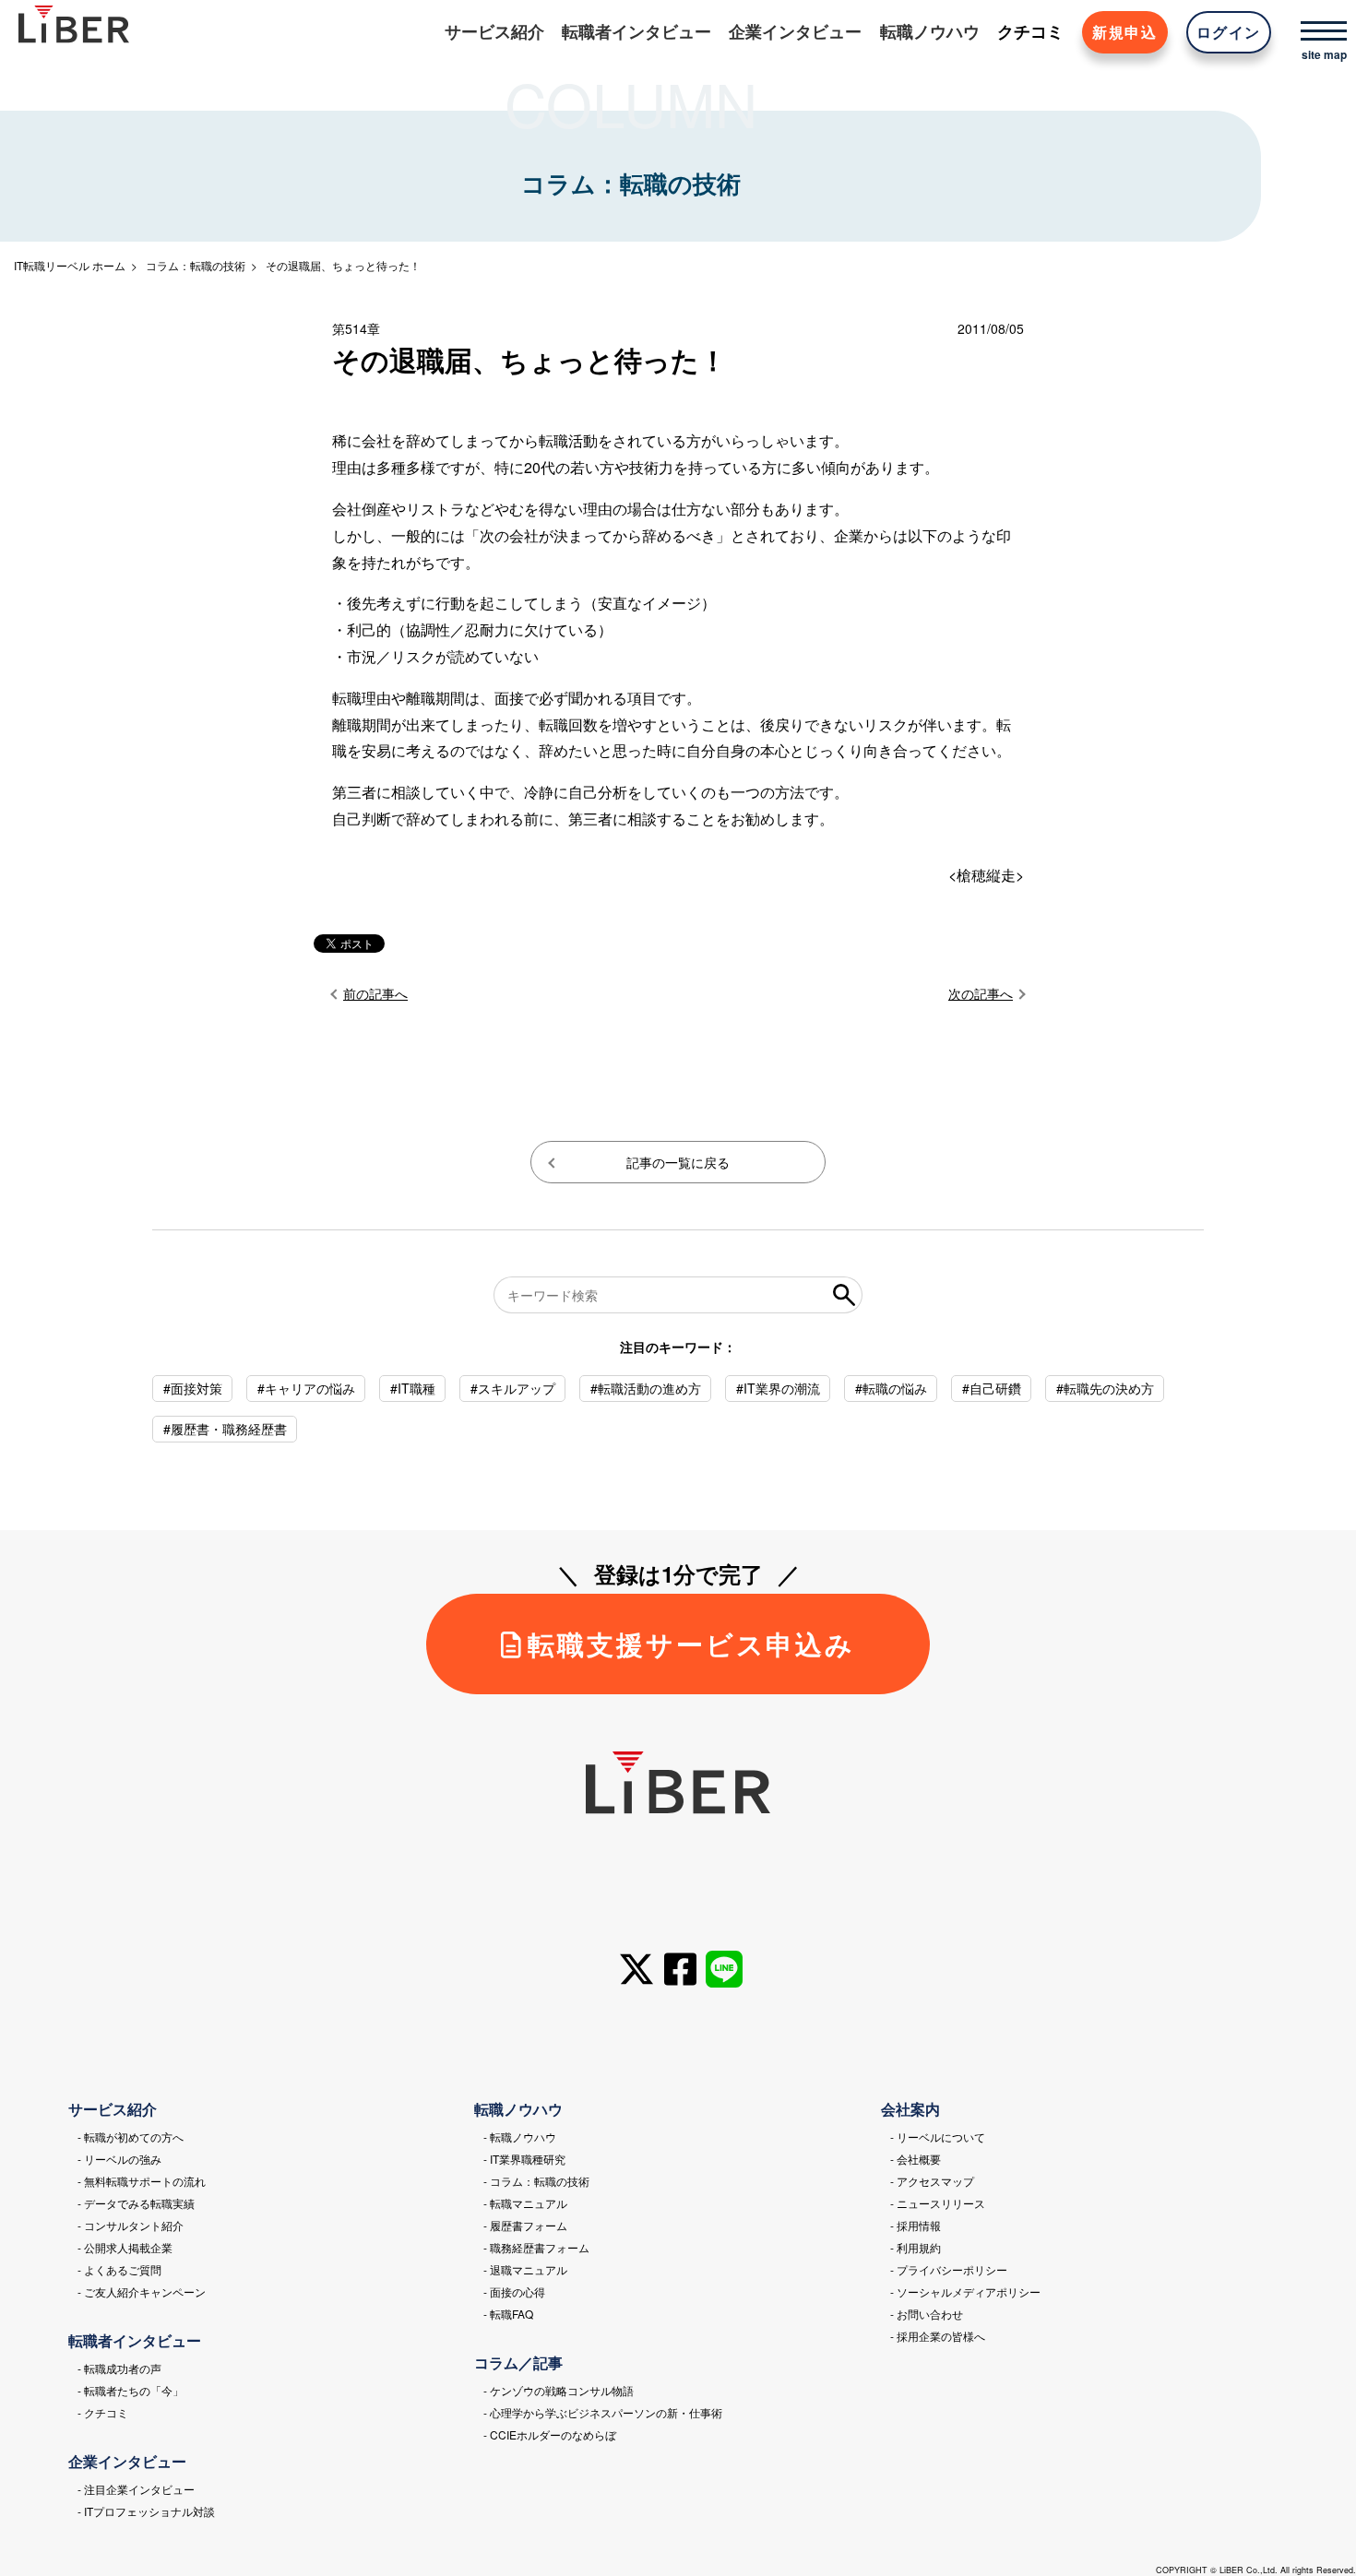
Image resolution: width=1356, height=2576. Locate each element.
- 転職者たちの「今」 (131, 2390)
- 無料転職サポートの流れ (142, 2181)
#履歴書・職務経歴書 (225, 1429)
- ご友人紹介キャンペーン (142, 2291)
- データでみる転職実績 (136, 2203)
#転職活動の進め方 (646, 1388)
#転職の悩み (891, 1388)
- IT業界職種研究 (524, 2159)
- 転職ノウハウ (520, 2137)
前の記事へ (375, 993)
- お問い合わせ (927, 2314)
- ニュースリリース (938, 2203)
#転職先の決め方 (1105, 1388)
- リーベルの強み (119, 2159)
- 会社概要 (916, 2159)
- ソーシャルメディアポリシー (965, 2291)
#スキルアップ (513, 1388)
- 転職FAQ (508, 2314)
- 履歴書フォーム (525, 2225)
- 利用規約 (916, 2247)
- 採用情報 (916, 2225)
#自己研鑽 (992, 1388)
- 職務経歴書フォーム (536, 2247)
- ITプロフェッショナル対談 (146, 2511)
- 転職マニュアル (525, 2203)
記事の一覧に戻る (678, 1162)
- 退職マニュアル (525, 2269)
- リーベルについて (938, 2137)
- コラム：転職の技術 (536, 2181)
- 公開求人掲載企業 (125, 2247)
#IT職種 (413, 1388)
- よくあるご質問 (119, 2269)
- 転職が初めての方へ (131, 2137)
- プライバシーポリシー (949, 2269)
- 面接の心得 (514, 2291)
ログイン (1229, 32)
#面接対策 (193, 1388)
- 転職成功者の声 (119, 2368)
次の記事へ (981, 993)
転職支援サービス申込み (691, 1644)
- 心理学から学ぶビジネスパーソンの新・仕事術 (603, 2412)
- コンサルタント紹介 (131, 2225)
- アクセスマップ (932, 2181)
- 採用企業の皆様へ (938, 2336)
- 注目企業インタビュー (136, 2489)
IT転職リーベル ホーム (70, 265)
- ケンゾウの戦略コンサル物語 (559, 2390)
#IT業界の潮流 (778, 1388)
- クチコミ (103, 2412)
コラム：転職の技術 (196, 265)
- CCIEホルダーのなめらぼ (550, 2434)
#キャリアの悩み (306, 1388)
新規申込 (1124, 32)
